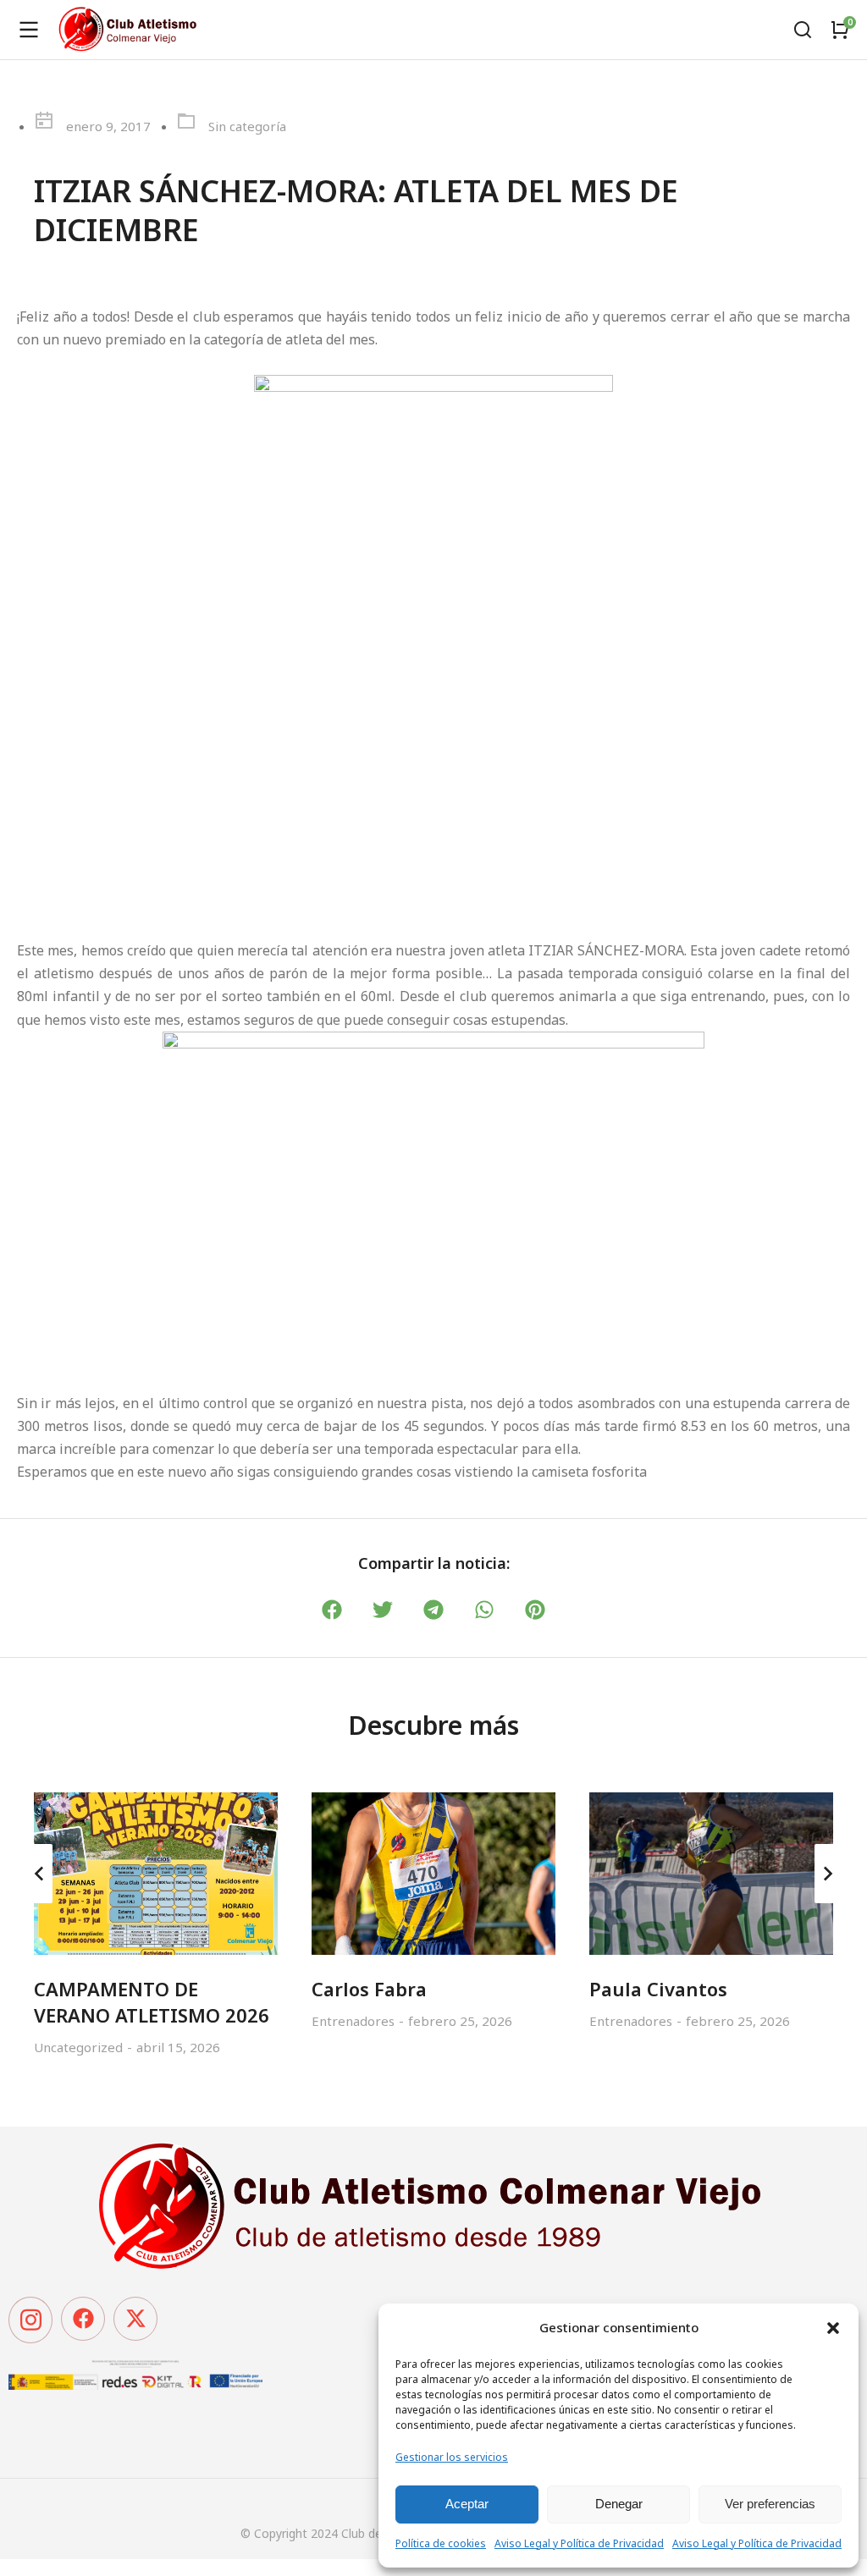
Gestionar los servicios (452, 2457)
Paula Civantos (658, 1989)
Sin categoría (247, 126)
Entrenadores (353, 2021)
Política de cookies (441, 2543)
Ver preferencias (770, 2504)
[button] (833, 2328)
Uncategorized (78, 2047)
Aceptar (467, 2504)
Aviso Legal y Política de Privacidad (579, 2543)
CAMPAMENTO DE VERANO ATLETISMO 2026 (152, 2002)
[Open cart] (840, 30)
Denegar (619, 2504)
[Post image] (156, 1874)
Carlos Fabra (369, 1989)
